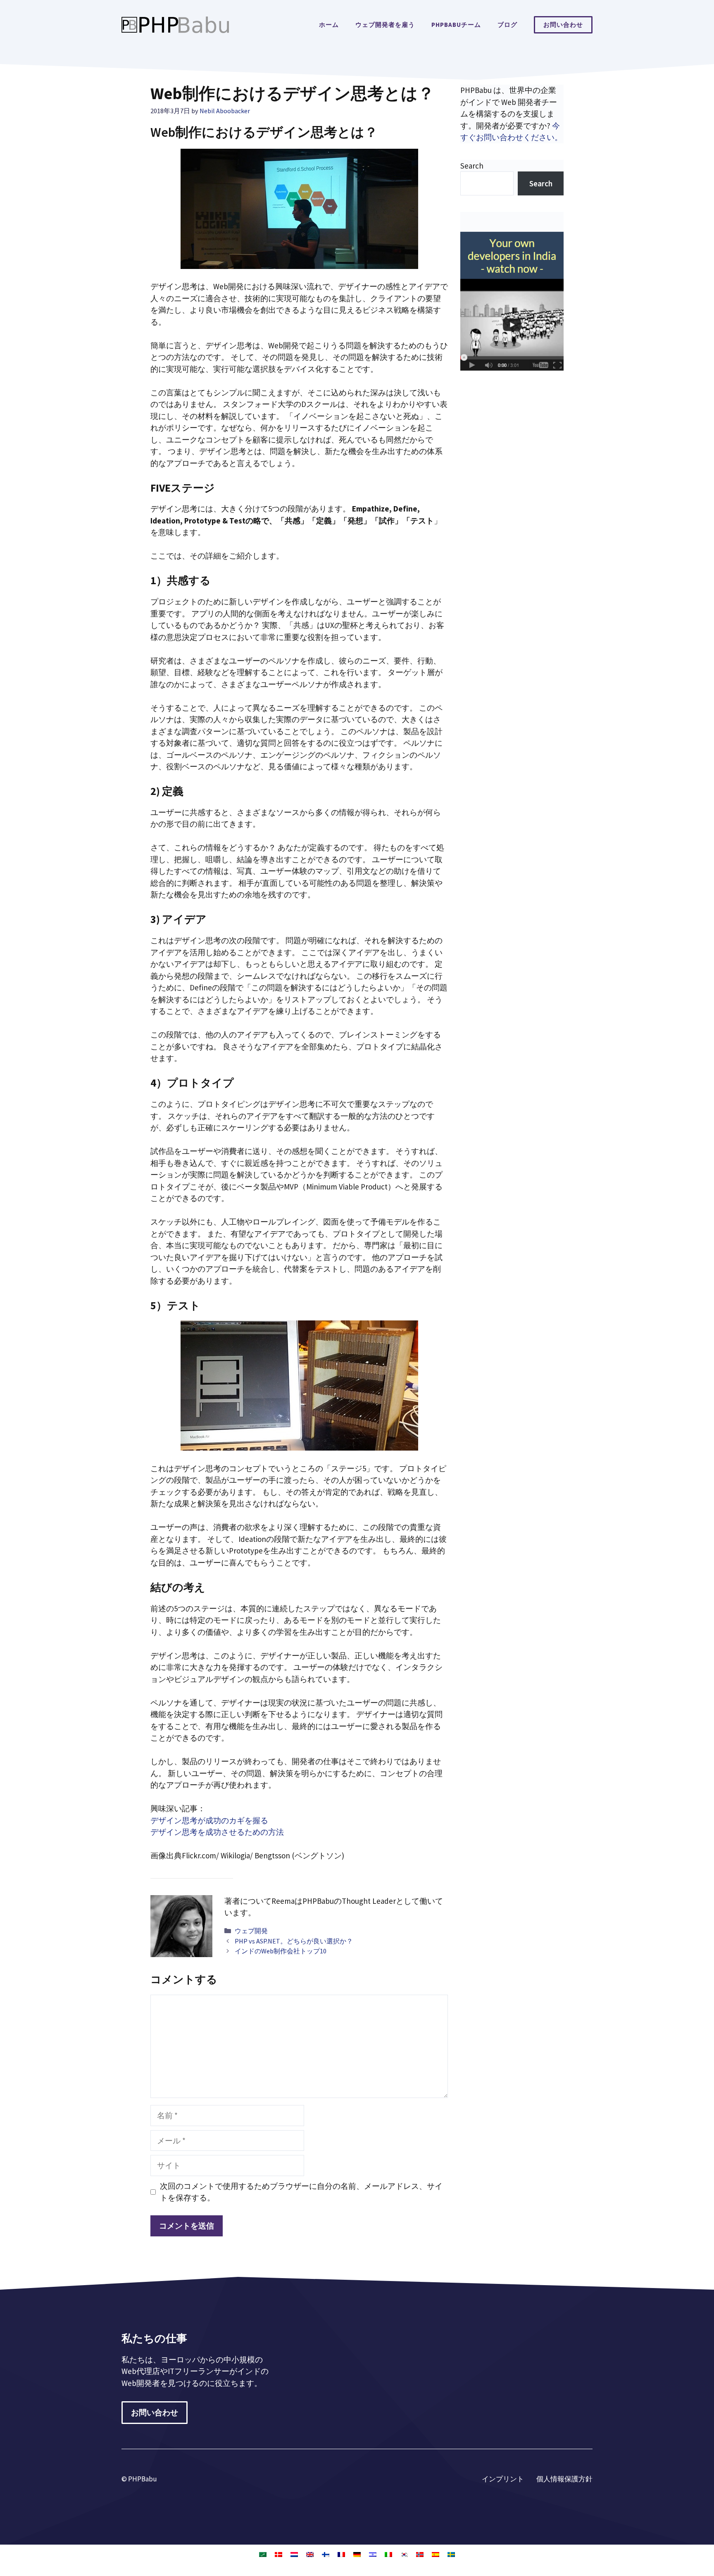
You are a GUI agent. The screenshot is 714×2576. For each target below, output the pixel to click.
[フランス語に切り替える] (341, 2554)
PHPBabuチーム (456, 25)
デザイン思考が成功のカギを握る (209, 1820)
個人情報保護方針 (564, 2479)
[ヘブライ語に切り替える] (373, 2554)
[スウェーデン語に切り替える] (451, 2554)
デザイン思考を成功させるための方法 (217, 1832)
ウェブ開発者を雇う (385, 25)
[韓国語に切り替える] (404, 2554)
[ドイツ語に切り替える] (357, 2554)
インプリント (503, 2479)
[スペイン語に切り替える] (436, 2554)
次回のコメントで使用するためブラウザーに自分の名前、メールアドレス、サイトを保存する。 (301, 2192)
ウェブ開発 (251, 1931)
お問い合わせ (563, 25)
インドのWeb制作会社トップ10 (281, 1951)
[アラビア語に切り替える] (263, 2554)
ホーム (329, 25)
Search (472, 166)
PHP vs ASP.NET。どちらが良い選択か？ (294, 1941)
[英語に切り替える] (310, 2554)
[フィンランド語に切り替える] (326, 2554)
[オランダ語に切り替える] (294, 2554)
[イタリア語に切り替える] (388, 2554)
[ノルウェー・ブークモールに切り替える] (420, 2554)
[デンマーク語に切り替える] (278, 2554)
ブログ (507, 25)
